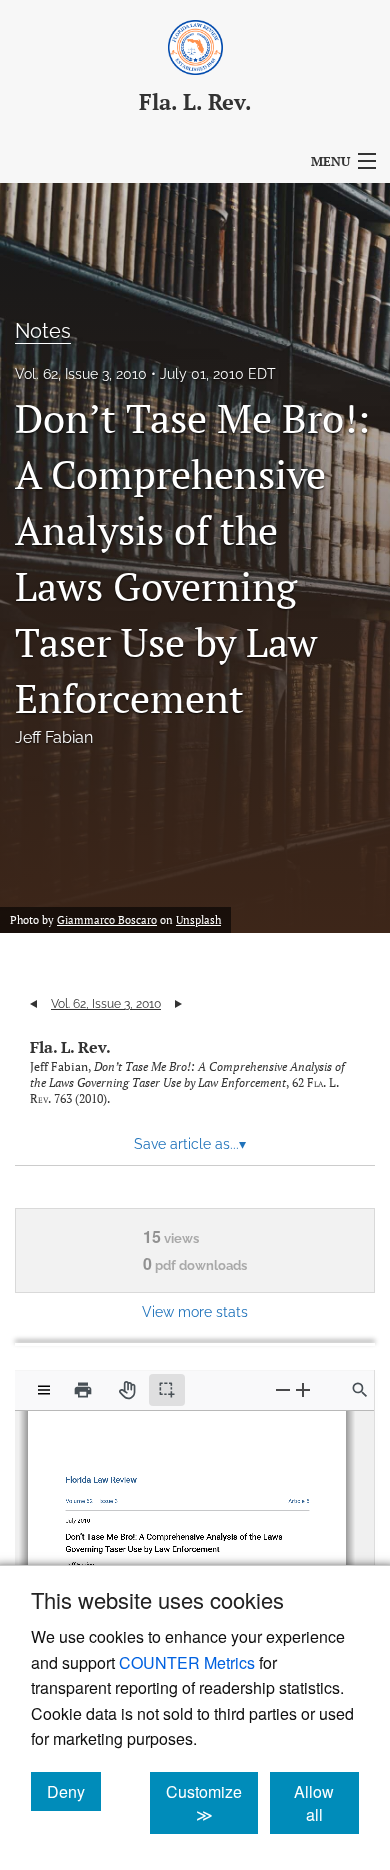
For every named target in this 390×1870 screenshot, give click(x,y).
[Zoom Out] (283, 1389)
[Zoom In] (303, 1389)
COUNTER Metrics (187, 1662)
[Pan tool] (127, 1390)
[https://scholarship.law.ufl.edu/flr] (105, 1475)
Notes (43, 331)
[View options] (44, 1390)
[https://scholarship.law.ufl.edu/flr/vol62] (84, 1496)
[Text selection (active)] (167, 1390)
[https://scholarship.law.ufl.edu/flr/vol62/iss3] (110, 1496)
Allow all (326, 1803)
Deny (74, 1791)
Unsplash (198, 920)
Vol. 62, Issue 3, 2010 (81, 374)
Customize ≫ (212, 1803)
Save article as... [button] (190, 1144)
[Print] (83, 1390)
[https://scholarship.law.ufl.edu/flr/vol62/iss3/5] (293, 1496)
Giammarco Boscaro (107, 920)
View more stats (195, 1311)
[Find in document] (360, 1390)
